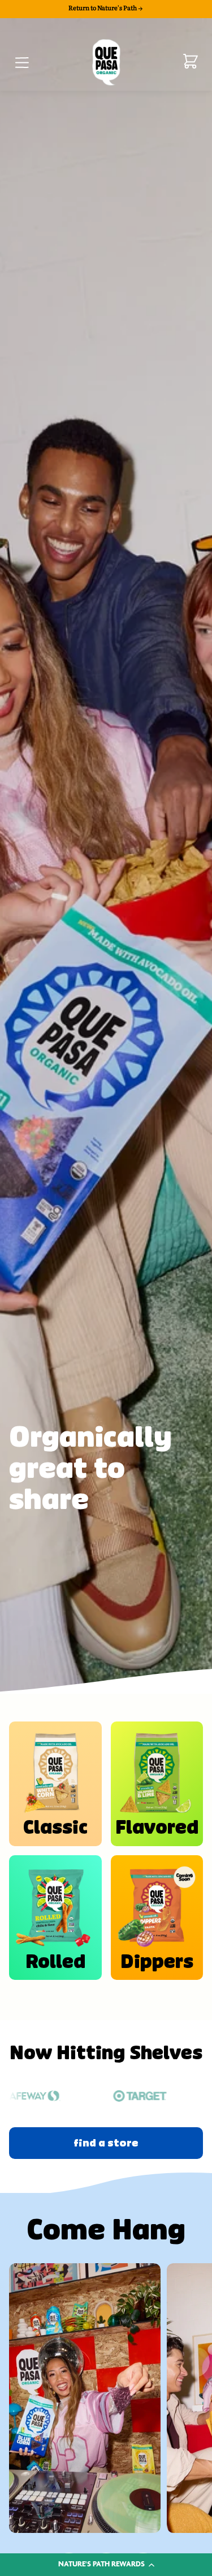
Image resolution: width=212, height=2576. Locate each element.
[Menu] (21, 61)
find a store (106, 2143)
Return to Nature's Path (103, 8)
